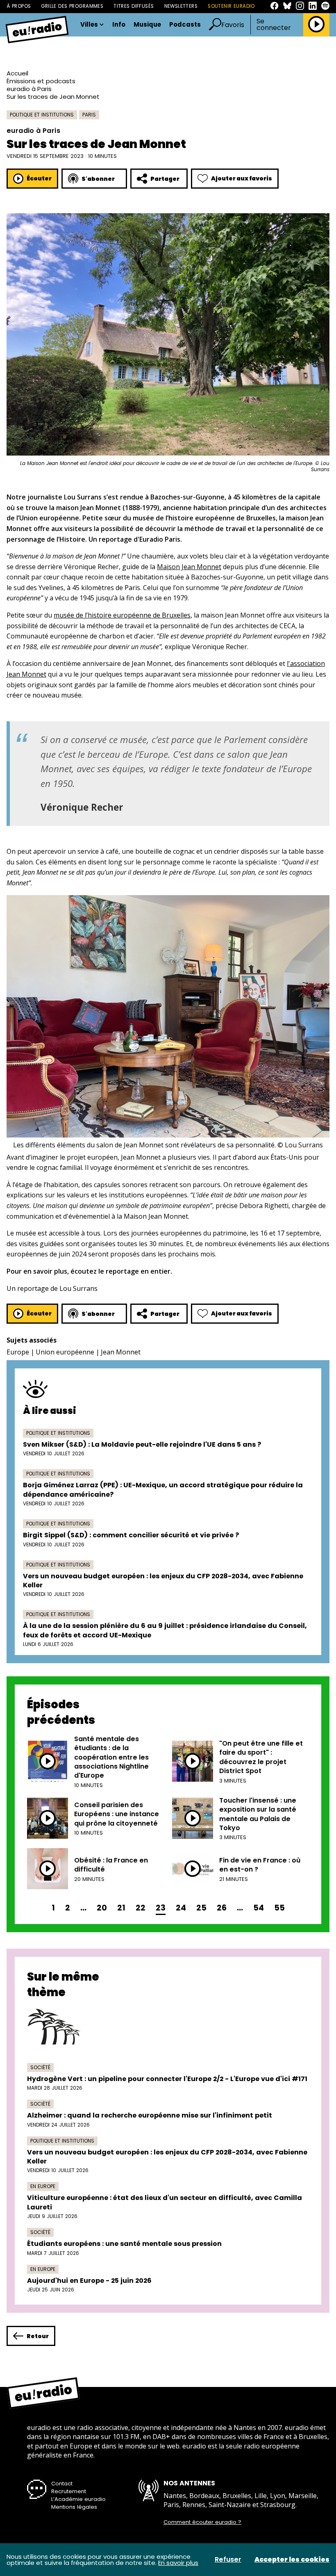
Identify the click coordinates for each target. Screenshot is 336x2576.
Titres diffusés (134, 6)
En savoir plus (178, 2563)
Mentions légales (74, 2507)
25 (201, 1908)
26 (222, 1908)
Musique (147, 25)
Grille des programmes (72, 6)
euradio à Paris (29, 89)
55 (279, 1908)
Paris (89, 115)
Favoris (233, 25)
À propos (19, 6)
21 (121, 1908)
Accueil (17, 73)
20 (102, 1908)
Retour (38, 2336)
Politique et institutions (42, 115)
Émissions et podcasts (41, 81)
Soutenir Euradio (231, 6)
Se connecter (274, 25)
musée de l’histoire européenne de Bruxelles (122, 615)
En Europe (43, 2186)
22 (141, 1908)
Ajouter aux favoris (242, 178)
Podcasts (185, 25)
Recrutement (69, 2491)
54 (259, 1908)
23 (161, 1908)
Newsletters (181, 6)
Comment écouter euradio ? (202, 2522)
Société (40, 2067)
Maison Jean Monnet (189, 567)
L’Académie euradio (78, 2499)
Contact (62, 2484)
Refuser (228, 2560)
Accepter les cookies (292, 2560)
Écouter (39, 178)
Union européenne (65, 1352)
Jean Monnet (121, 1352)
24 (181, 1908)
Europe (18, 1352)
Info (119, 25)
